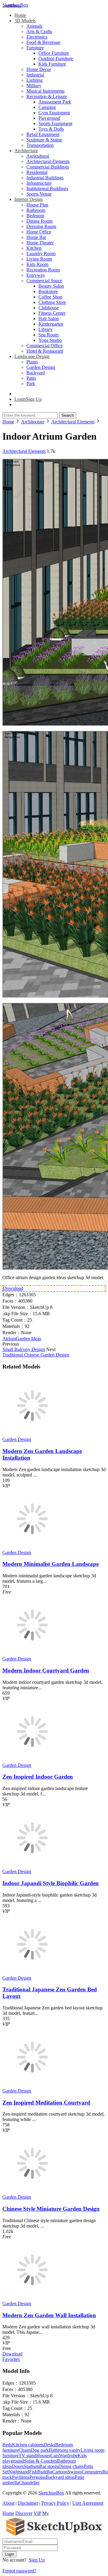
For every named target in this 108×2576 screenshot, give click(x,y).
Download (13, 1288)
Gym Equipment (54, 113)
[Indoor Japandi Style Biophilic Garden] (32, 1866)
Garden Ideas (28, 1339)
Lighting (34, 80)
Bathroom (36, 210)
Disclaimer (28, 2503)
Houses (43, 2455)
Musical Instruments (45, 91)
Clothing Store (52, 302)
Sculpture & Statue (44, 140)
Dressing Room (41, 226)
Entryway (36, 275)
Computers (92, 2472)
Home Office (39, 232)
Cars (55, 2455)
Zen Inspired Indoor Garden (38, 1777)
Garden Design (41, 367)
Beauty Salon (51, 286)
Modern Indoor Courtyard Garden (46, 1670)
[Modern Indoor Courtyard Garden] (32, 1653)
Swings (75, 2472)
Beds (7, 2445)
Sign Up (37, 2560)
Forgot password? (19, 2571)
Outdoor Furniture (56, 59)
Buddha (45, 2472)
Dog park (40, 2450)
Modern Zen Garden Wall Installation (49, 2315)
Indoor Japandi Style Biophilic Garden (51, 1883)
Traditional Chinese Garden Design (36, 1355)
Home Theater (40, 243)
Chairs (25, 2450)
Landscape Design (32, 356)
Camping (47, 107)
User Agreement (88, 2503)
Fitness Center (52, 313)
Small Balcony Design (24, 1349)
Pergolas (37, 2477)
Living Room (39, 259)
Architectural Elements (48, 161)
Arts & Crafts (39, 31)
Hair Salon (49, 319)
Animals (34, 26)
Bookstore (48, 291)
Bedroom (35, 216)
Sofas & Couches (40, 2461)
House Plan (37, 205)
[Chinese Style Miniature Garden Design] (32, 2192)
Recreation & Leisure (47, 96)
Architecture (26, 151)
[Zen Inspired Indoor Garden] (32, 1760)
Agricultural (38, 156)
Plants (32, 362)
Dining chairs (71, 2466)
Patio (31, 378)
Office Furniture (54, 53)
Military (34, 86)
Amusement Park (55, 102)
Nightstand (19, 2472)
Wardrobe (68, 2455)
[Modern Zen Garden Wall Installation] (32, 2298)
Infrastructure (39, 183)
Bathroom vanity (65, 2450)
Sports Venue (39, 194)
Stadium (31, 2466)
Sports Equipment (55, 124)
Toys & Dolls (51, 129)
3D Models (25, 21)
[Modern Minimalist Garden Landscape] (32, 1547)
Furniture (35, 48)
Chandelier (29, 2483)
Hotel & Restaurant (45, 351)
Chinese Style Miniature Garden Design (51, 2209)
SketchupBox (15, 5)
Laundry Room (41, 254)
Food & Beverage (43, 42)
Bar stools (49, 2466)
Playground (49, 118)
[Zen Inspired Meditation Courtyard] (32, 2085)
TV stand (27, 2455)
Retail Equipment (43, 134)
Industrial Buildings (45, 178)
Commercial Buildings (48, 167)
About (8, 2503)
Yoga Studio (50, 340)
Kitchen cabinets (28, 2445)
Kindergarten (51, 324)
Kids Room (37, 264)
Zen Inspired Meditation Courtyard (46, 2103)
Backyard (36, 373)
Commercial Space (44, 281)
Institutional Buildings (47, 189)
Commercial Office (45, 346)
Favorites (11, 2359)
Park (31, 383)
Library (45, 329)
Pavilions (21, 2477)
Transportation (40, 145)
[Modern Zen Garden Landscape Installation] (32, 1434)
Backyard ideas (60, 2477)
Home (20, 15)
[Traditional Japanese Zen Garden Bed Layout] (32, 1973)
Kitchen (34, 248)
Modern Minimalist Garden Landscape (51, 1564)
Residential (37, 172)
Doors (18, 2466)
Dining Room (39, 221)
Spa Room (48, 335)
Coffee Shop (50, 297)
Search (68, 415)
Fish (33, 2472)
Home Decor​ (39, 69)
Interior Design (29, 199)
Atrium (9, 1339)
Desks (49, 2445)
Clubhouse (49, 308)
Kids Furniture (52, 64)
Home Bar (36, 237)
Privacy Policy (55, 2503)
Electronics (37, 37)
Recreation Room (43, 270)
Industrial (35, 75)
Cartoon (60, 2472)
